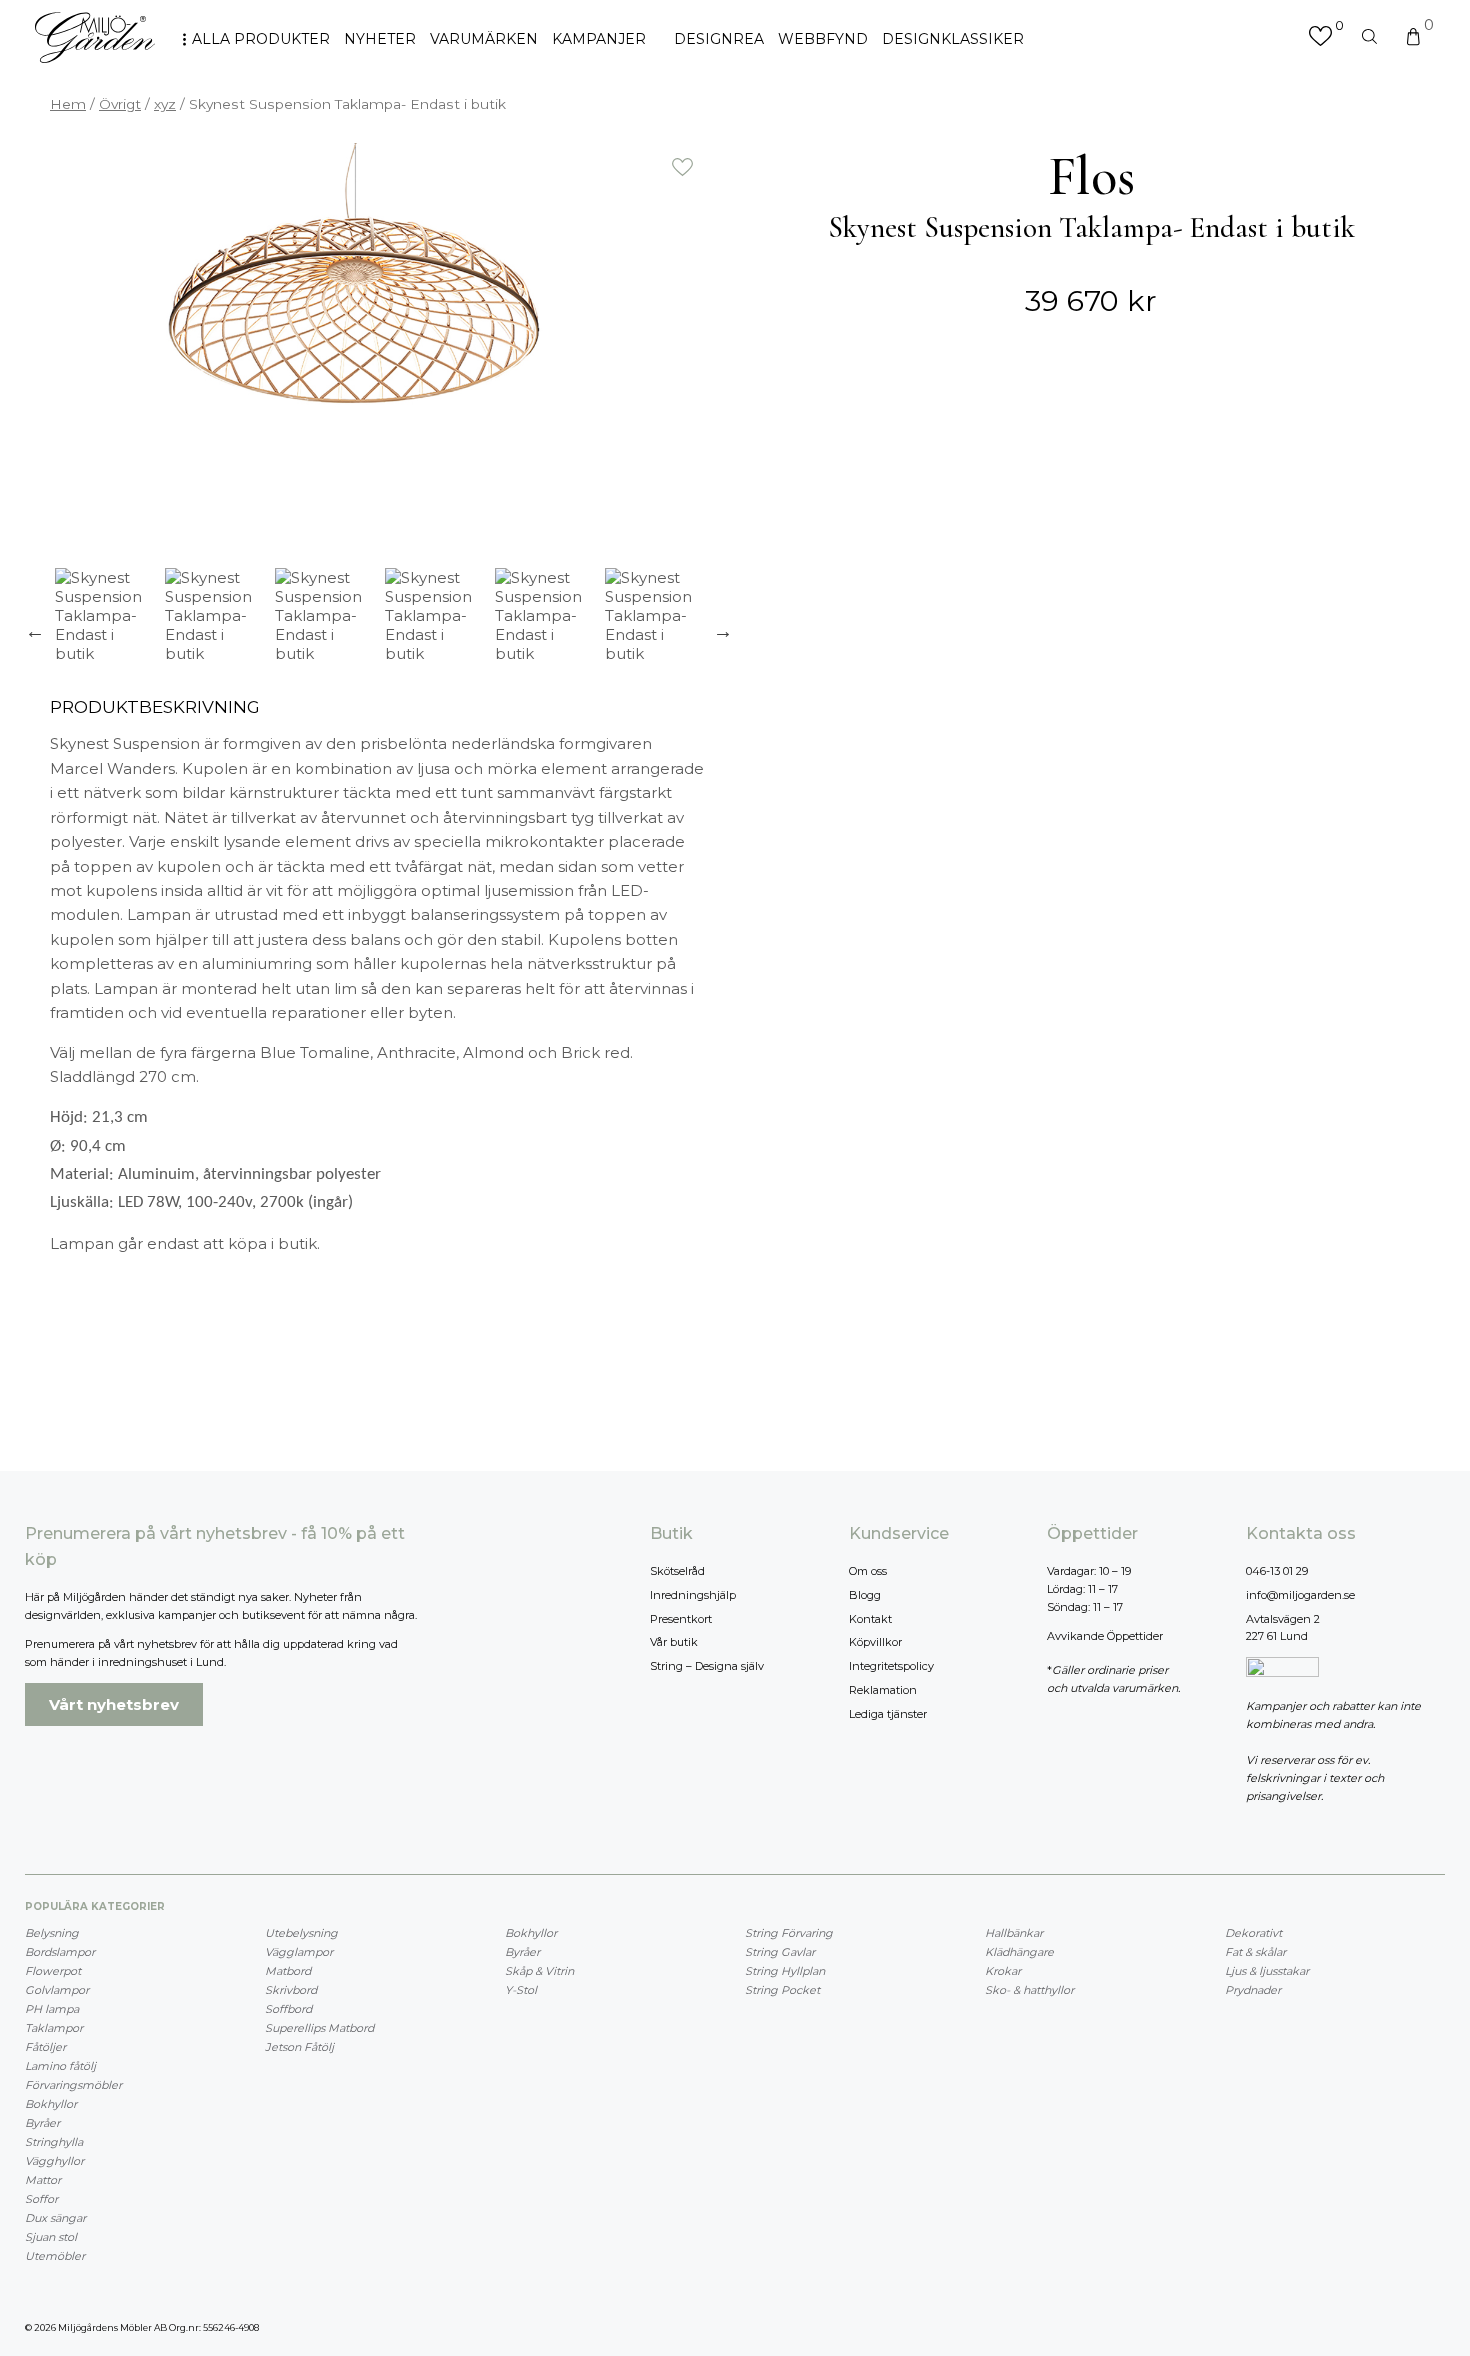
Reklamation (883, 1690)
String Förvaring (789, 1933)
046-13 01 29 (1277, 1571)
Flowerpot (53, 1971)
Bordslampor (60, 1952)
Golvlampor (57, 1990)
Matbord (288, 1971)
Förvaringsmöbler (73, 2085)
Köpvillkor (875, 1642)
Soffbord (288, 2009)
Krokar (1003, 1971)
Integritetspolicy (891, 1666)
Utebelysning (301, 1933)
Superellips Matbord (319, 2028)
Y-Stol (521, 1990)
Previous (35, 631)
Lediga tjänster (888, 1714)
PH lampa (52, 2009)
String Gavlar (780, 1952)
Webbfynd (823, 39)
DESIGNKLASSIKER (953, 39)
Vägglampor (299, 1952)
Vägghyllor (54, 2161)
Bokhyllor (51, 2104)
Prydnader (1253, 1990)
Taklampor (54, 2028)
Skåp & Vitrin (539, 1971)
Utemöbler (55, 2256)
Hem (68, 104)
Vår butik (674, 1642)
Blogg (865, 1595)
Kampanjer (599, 39)
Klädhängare (1019, 1952)
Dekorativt (1253, 1933)
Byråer (42, 2123)
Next (723, 631)
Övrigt (120, 104)
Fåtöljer (45, 2047)
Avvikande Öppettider (1105, 1636)
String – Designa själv (707, 1666)
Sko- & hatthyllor (1029, 1990)
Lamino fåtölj (60, 2066)
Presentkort (681, 1619)
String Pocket (782, 1990)
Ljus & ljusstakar (1267, 1971)
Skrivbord (291, 1990)
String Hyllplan (785, 1971)
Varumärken (484, 39)
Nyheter (380, 39)
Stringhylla (54, 2142)
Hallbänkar (1014, 1933)
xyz (165, 104)
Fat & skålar (1255, 1952)
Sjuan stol (51, 2237)
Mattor (43, 2180)
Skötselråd (677, 1571)
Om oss (868, 1571)
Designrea (719, 39)
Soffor (41, 2199)
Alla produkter (261, 39)
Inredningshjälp (693, 1595)
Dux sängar (55, 2218)
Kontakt (870, 1619)
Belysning (52, 1933)
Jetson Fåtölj (299, 2047)
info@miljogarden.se (1300, 1595)
